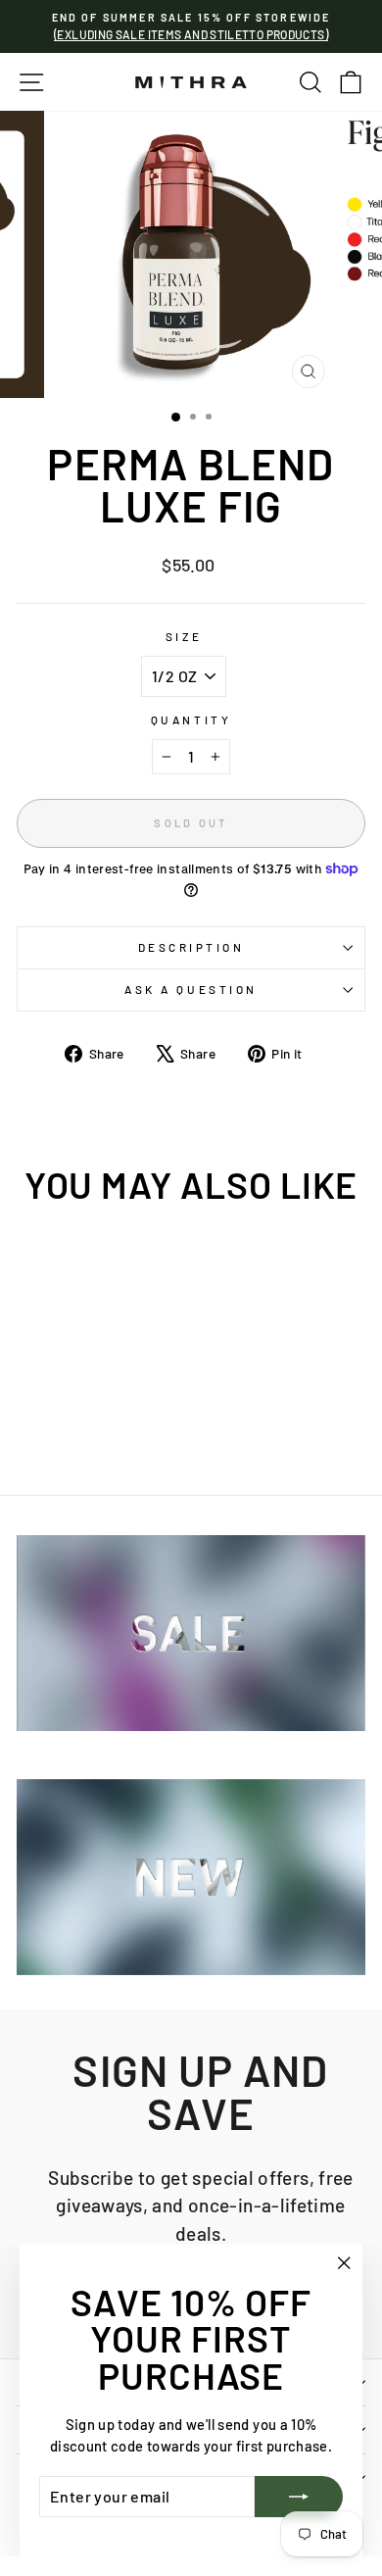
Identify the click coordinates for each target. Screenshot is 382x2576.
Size (184, 636)
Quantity (191, 719)
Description (191, 947)
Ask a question (191, 989)
